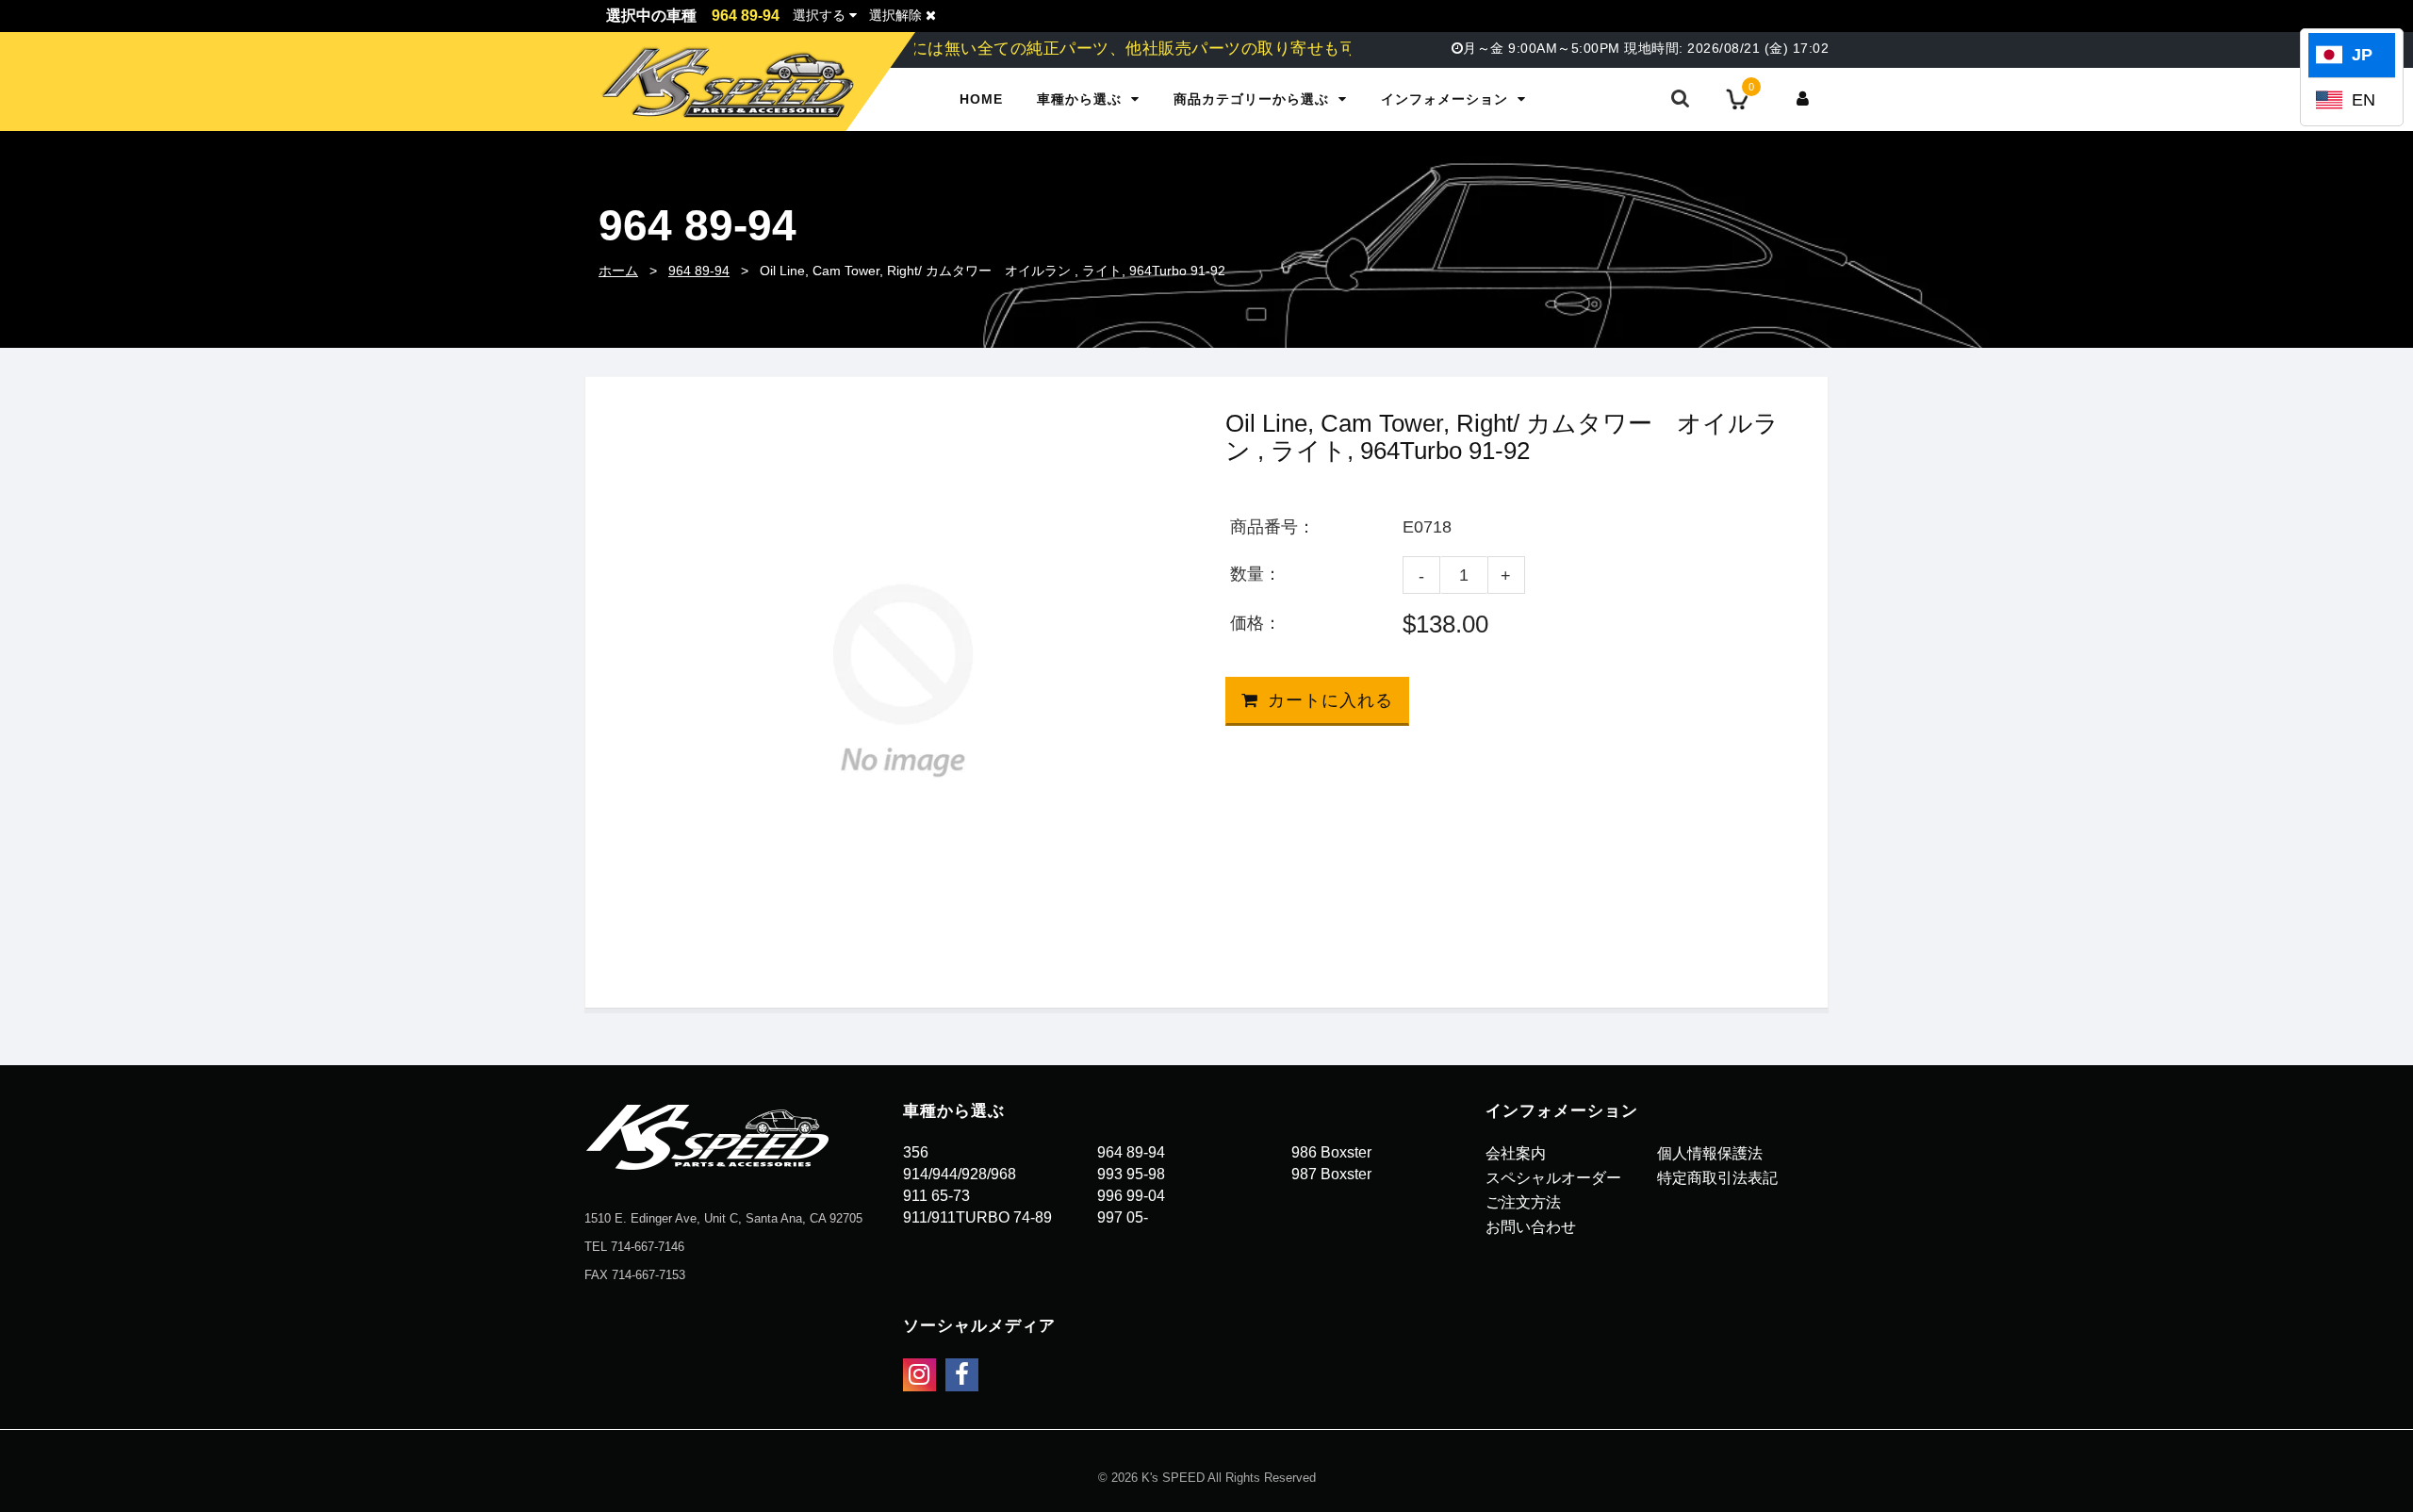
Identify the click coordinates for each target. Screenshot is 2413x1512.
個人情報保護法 (1710, 1153)
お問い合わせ (1531, 1227)
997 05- (1123, 1217)
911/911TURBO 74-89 (977, 1217)
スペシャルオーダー (1553, 1178)
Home (981, 99)
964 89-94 (699, 271)
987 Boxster (1331, 1174)
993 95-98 (1131, 1174)
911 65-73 (936, 1196)
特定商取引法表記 (1717, 1178)
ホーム (618, 271)
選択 (819, 15)
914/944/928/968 (960, 1174)
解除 (897, 15)
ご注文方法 (1523, 1202)
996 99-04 (1131, 1196)
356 (916, 1152)
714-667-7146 (648, 1247)
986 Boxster (1331, 1152)
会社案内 (1516, 1153)
